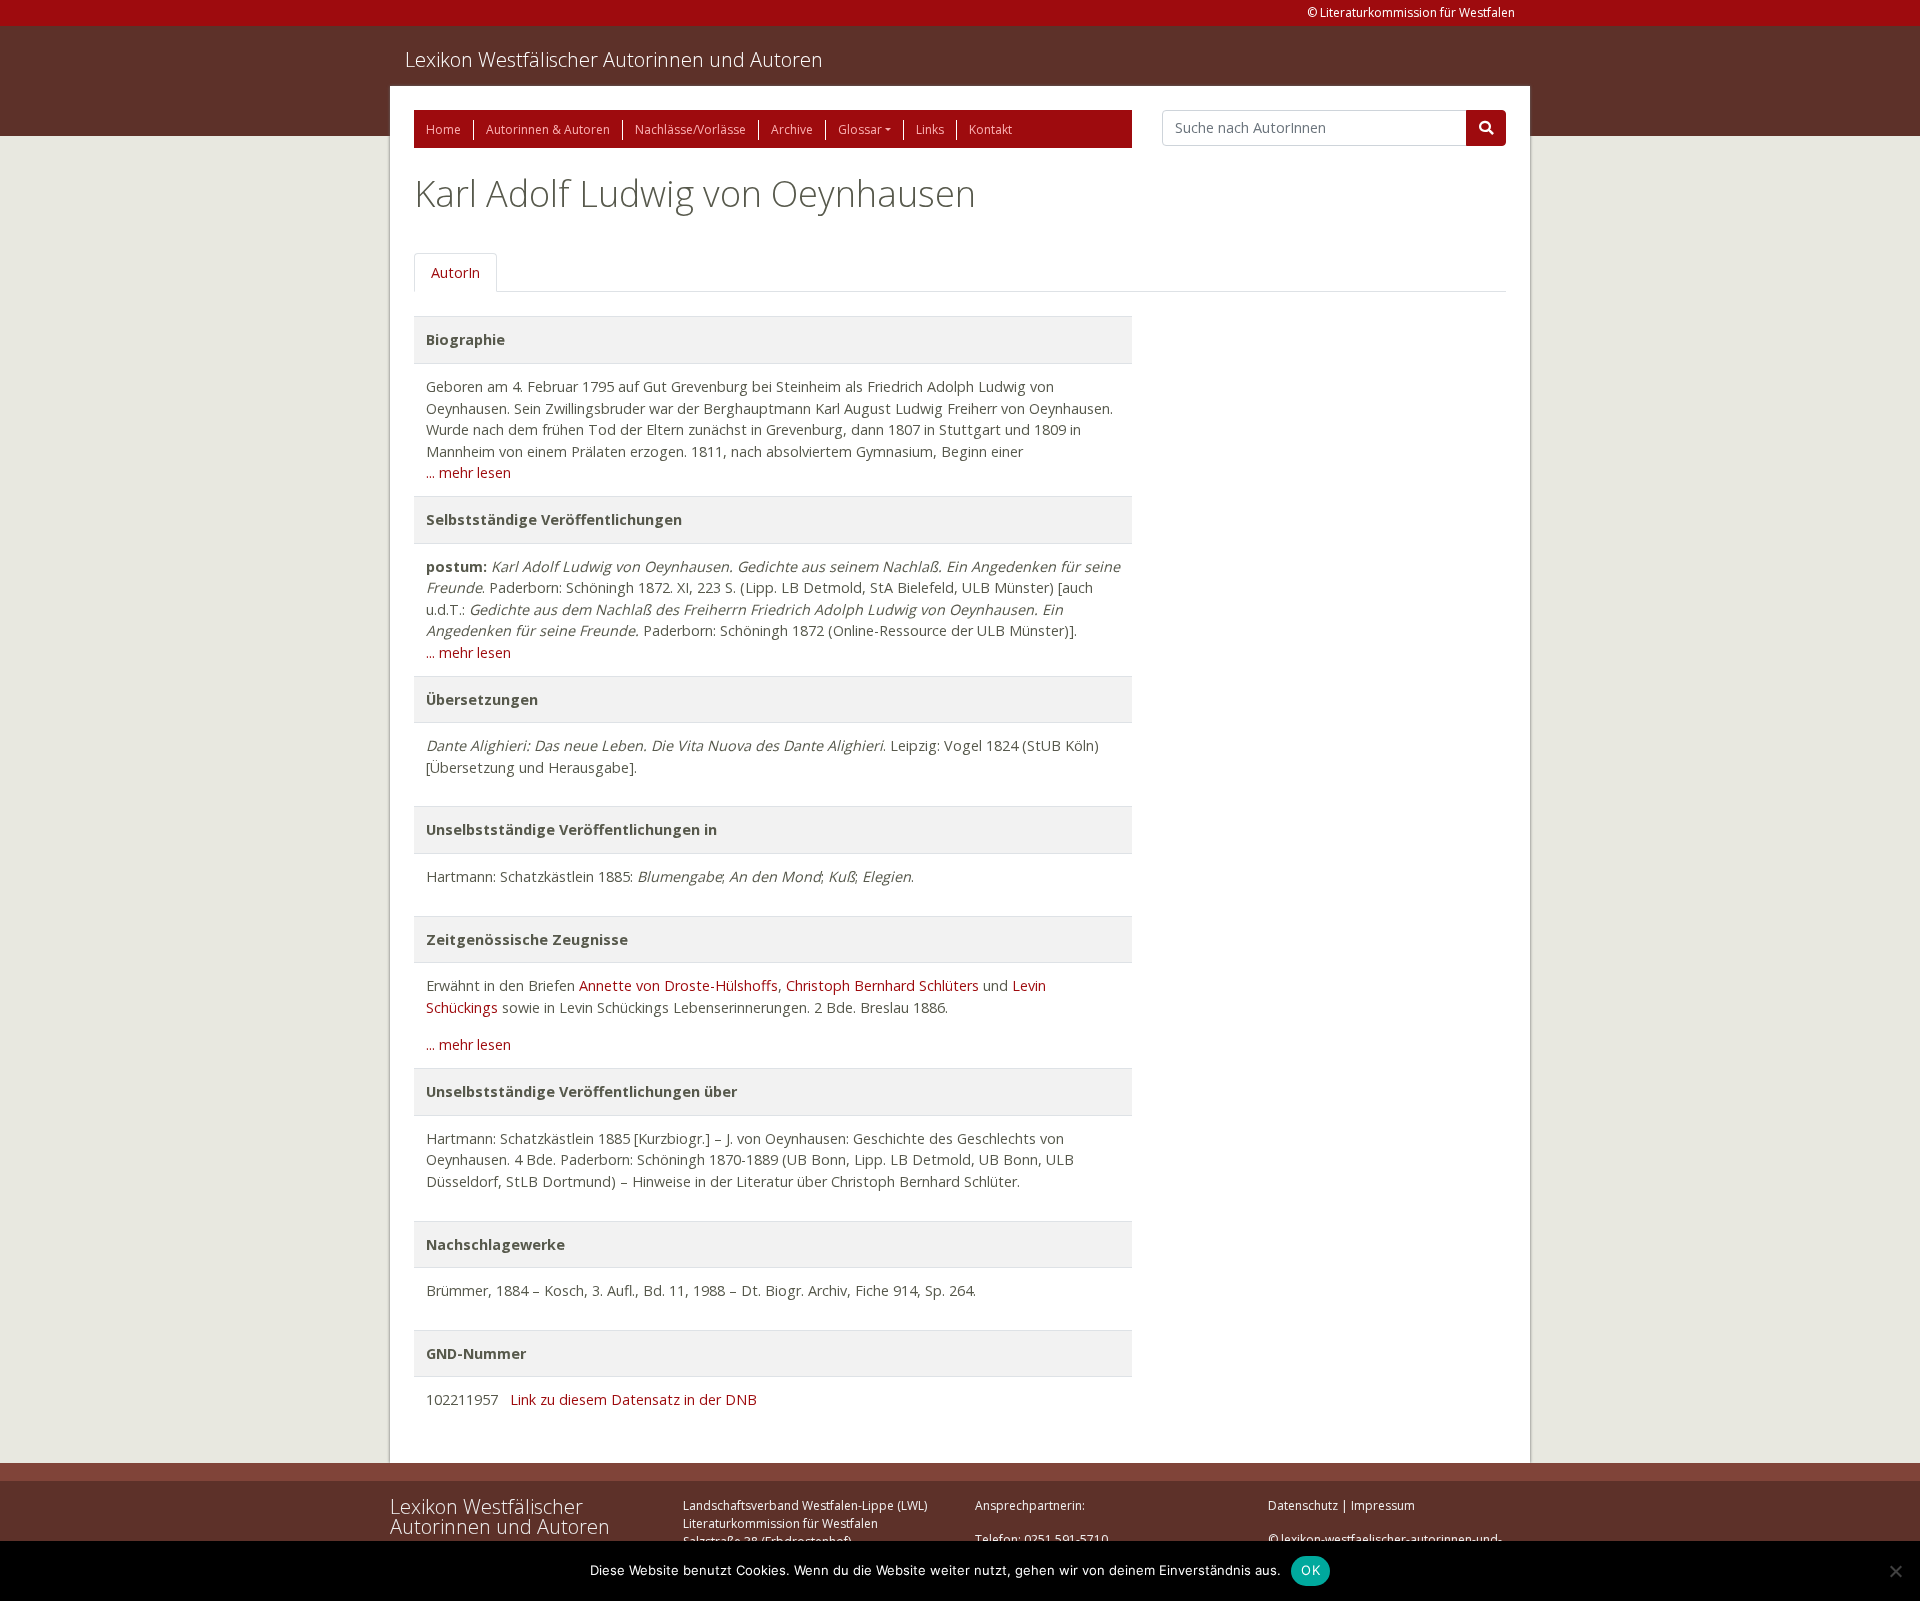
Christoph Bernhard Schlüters (882, 985)
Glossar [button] (860, 129)
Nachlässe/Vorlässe (690, 129)
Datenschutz (1303, 1505)
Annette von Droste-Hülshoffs (678, 985)
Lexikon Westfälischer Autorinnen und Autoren (614, 59)
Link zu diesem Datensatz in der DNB (633, 1399)
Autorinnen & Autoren (548, 129)
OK (1310, 1570)
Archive (792, 129)
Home (443, 129)
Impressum (1383, 1505)
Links (930, 129)
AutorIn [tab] (455, 272)
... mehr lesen (468, 472)
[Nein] (1895, 1571)
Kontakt (990, 129)
